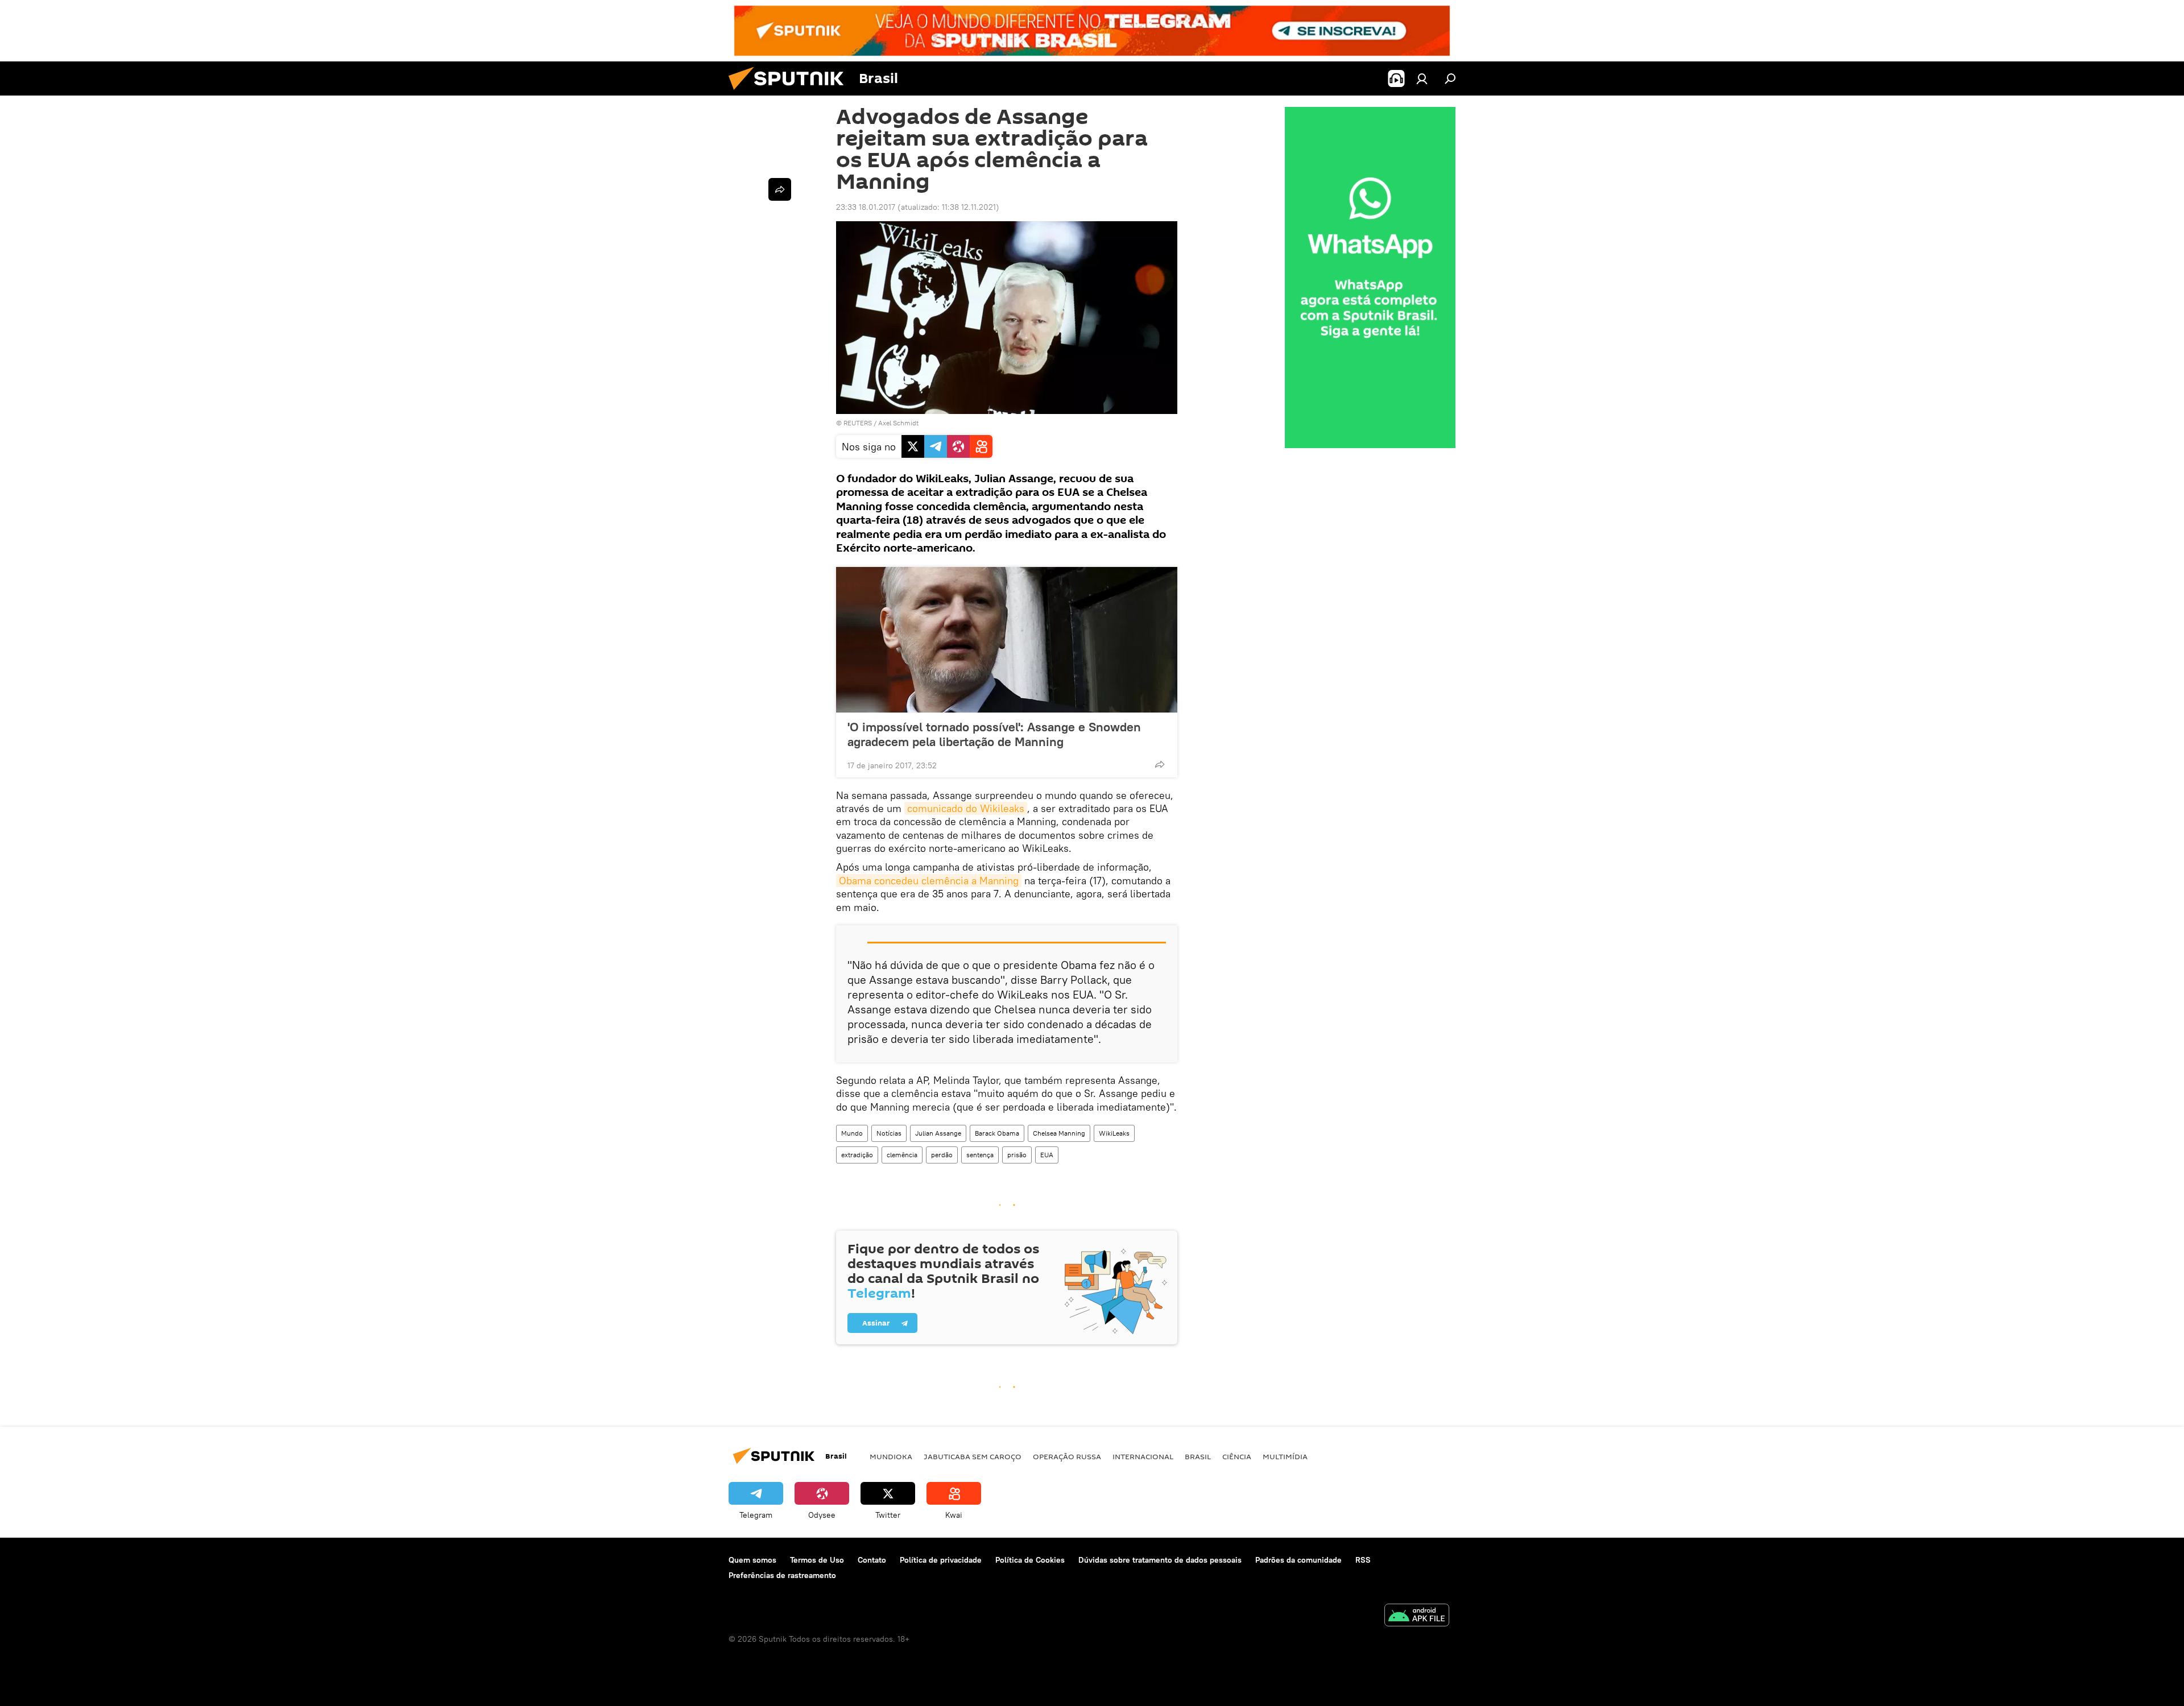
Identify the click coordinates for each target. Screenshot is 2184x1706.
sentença (980, 1155)
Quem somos (752, 1560)
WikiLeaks (1114, 1133)
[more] (1160, 764)
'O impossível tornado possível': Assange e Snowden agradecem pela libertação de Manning (994, 734)
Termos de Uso (817, 1560)
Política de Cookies (1030, 1560)
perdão (942, 1155)
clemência (902, 1155)
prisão (1017, 1155)
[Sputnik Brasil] (791, 93)
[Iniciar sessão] (1422, 78)
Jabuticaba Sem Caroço (973, 1456)
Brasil (1198, 1456)
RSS (1363, 1560)
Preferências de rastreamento (782, 1575)
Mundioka (891, 1456)
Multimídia (1285, 1456)
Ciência (1237, 1456)
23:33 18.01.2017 (866, 207)
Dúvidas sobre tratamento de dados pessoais (1160, 1560)
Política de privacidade (941, 1560)
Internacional (1143, 1456)
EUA (1047, 1155)
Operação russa (1067, 1456)
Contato (872, 1560)
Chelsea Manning (1059, 1133)
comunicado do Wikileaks (966, 808)
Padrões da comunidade (1298, 1560)
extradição (857, 1155)
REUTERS (858, 423)
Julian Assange (938, 1133)
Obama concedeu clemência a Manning (929, 881)
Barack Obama (997, 1133)
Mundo (852, 1133)
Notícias (889, 1133)
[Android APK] (1417, 1616)
